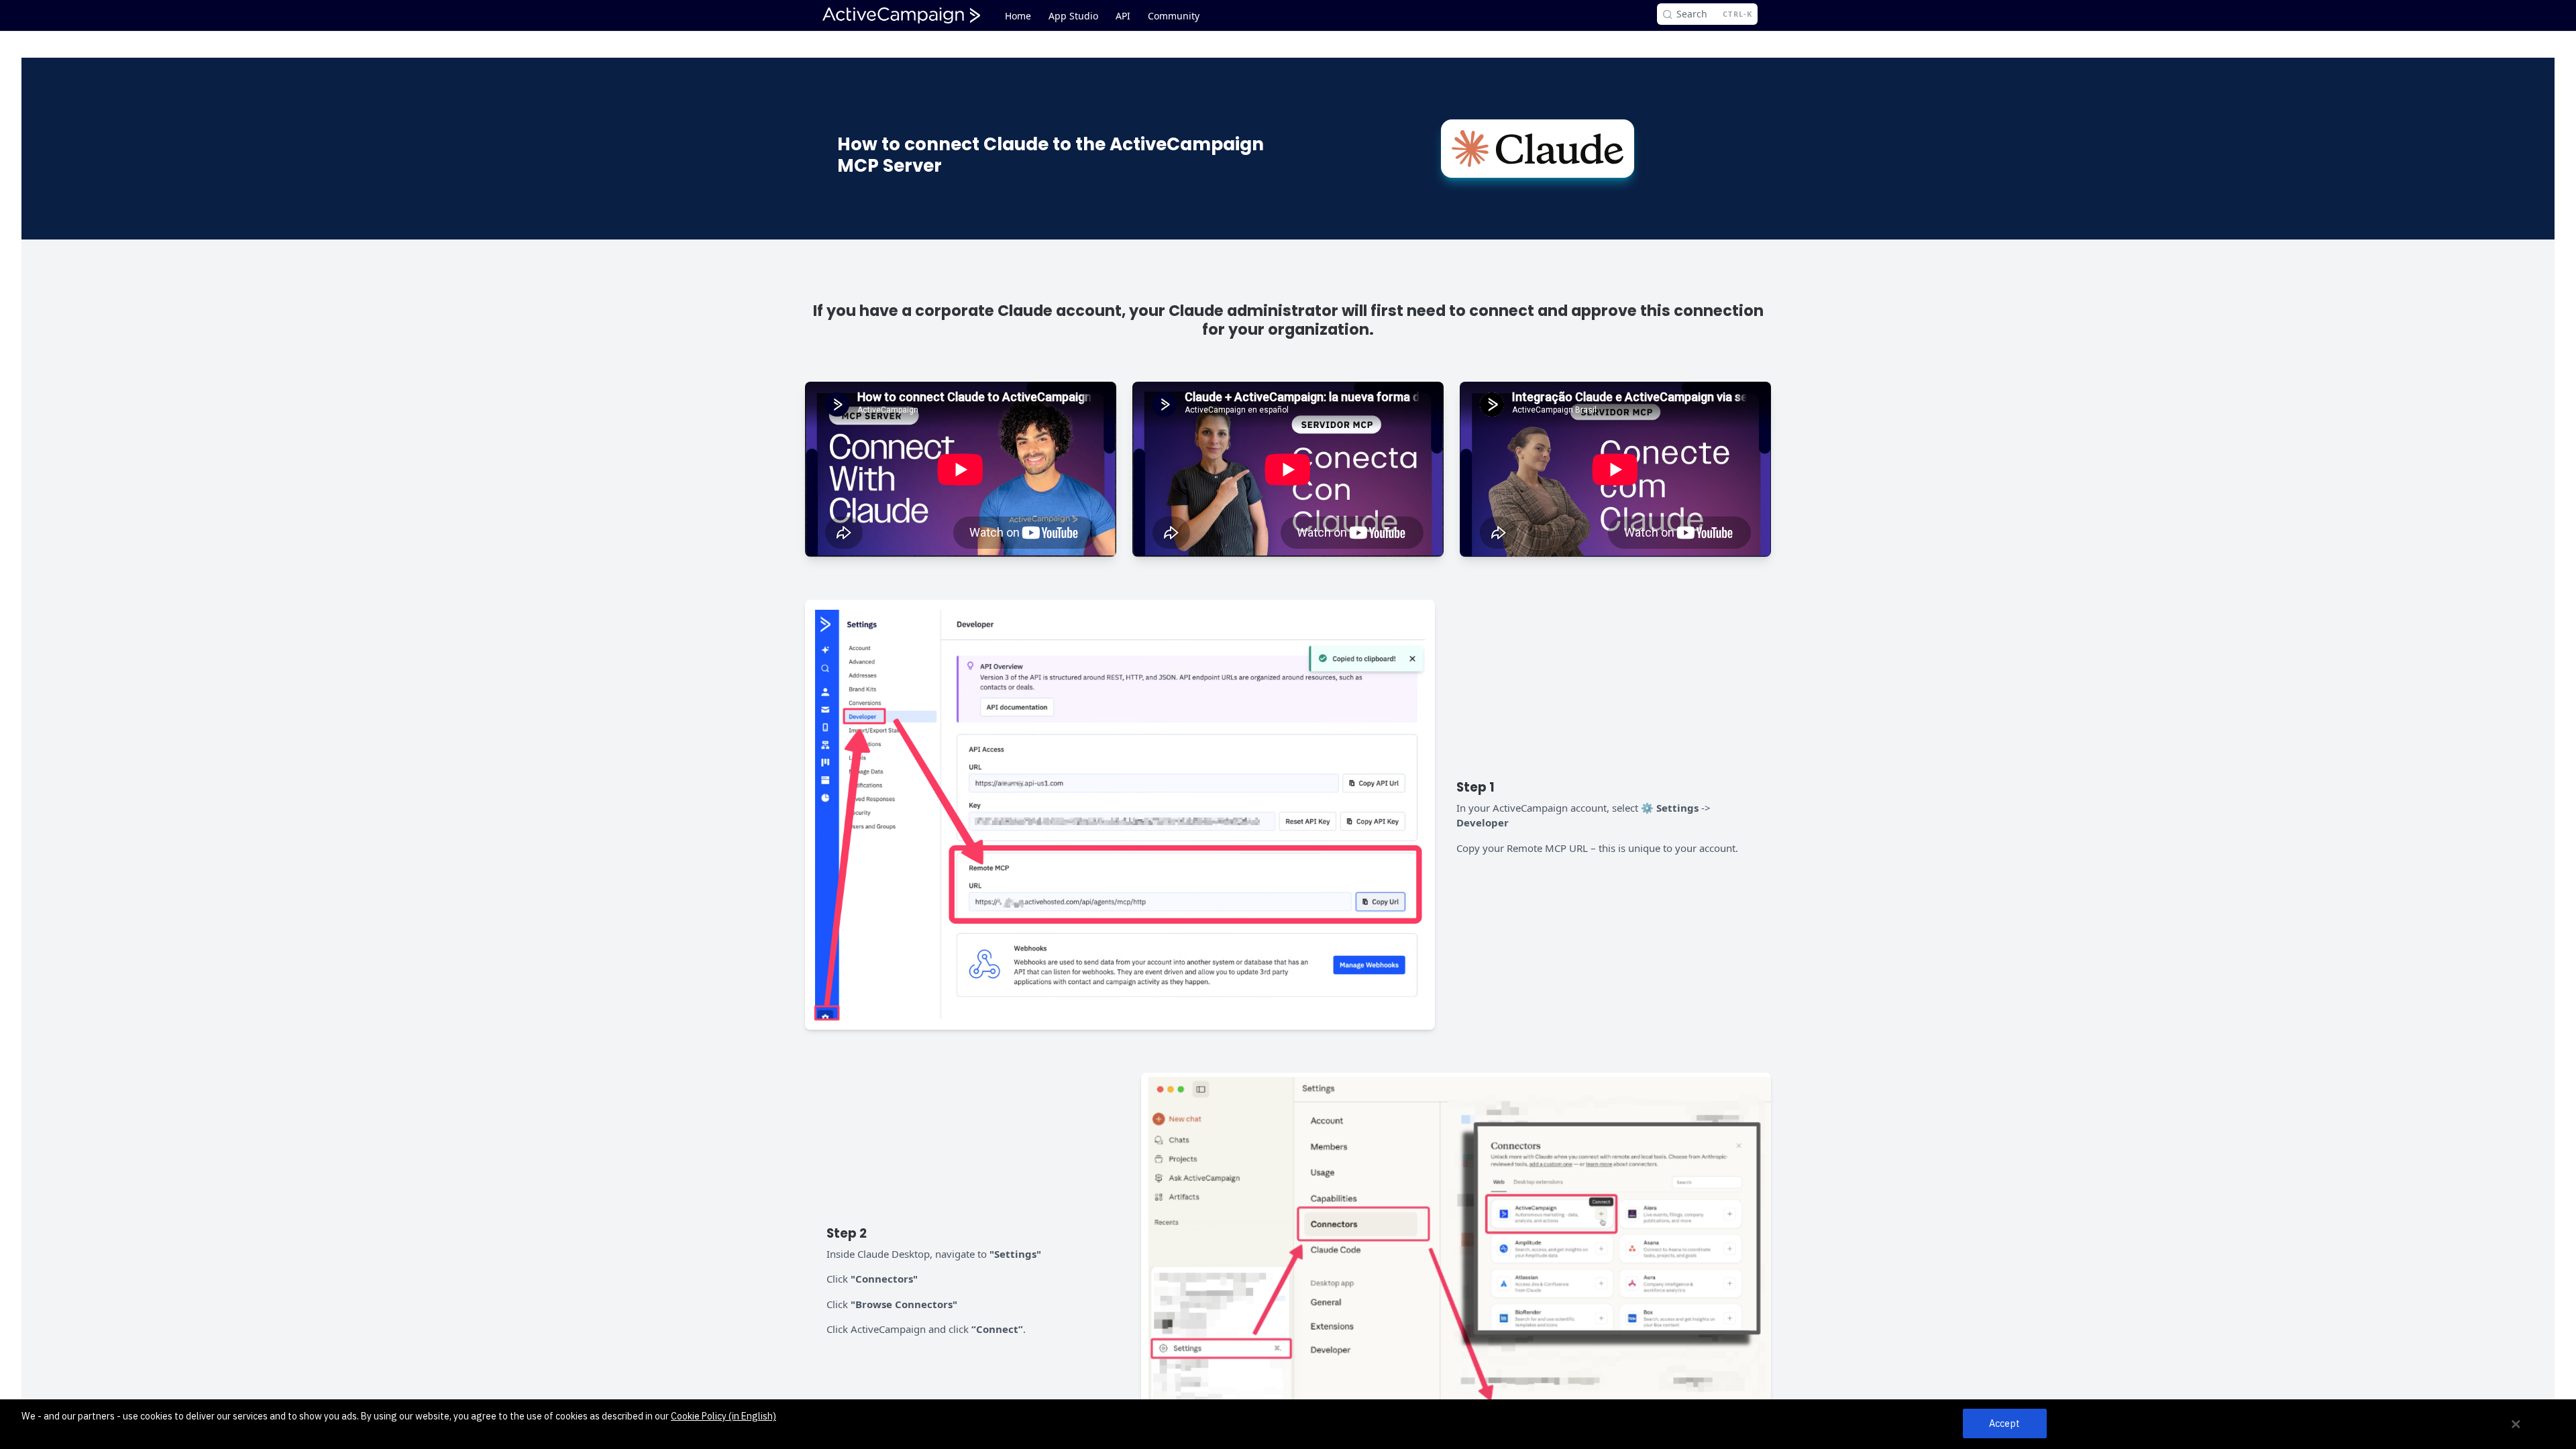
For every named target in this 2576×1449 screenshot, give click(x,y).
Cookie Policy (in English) (723, 1416)
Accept (2004, 1424)
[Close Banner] (2516, 1424)
